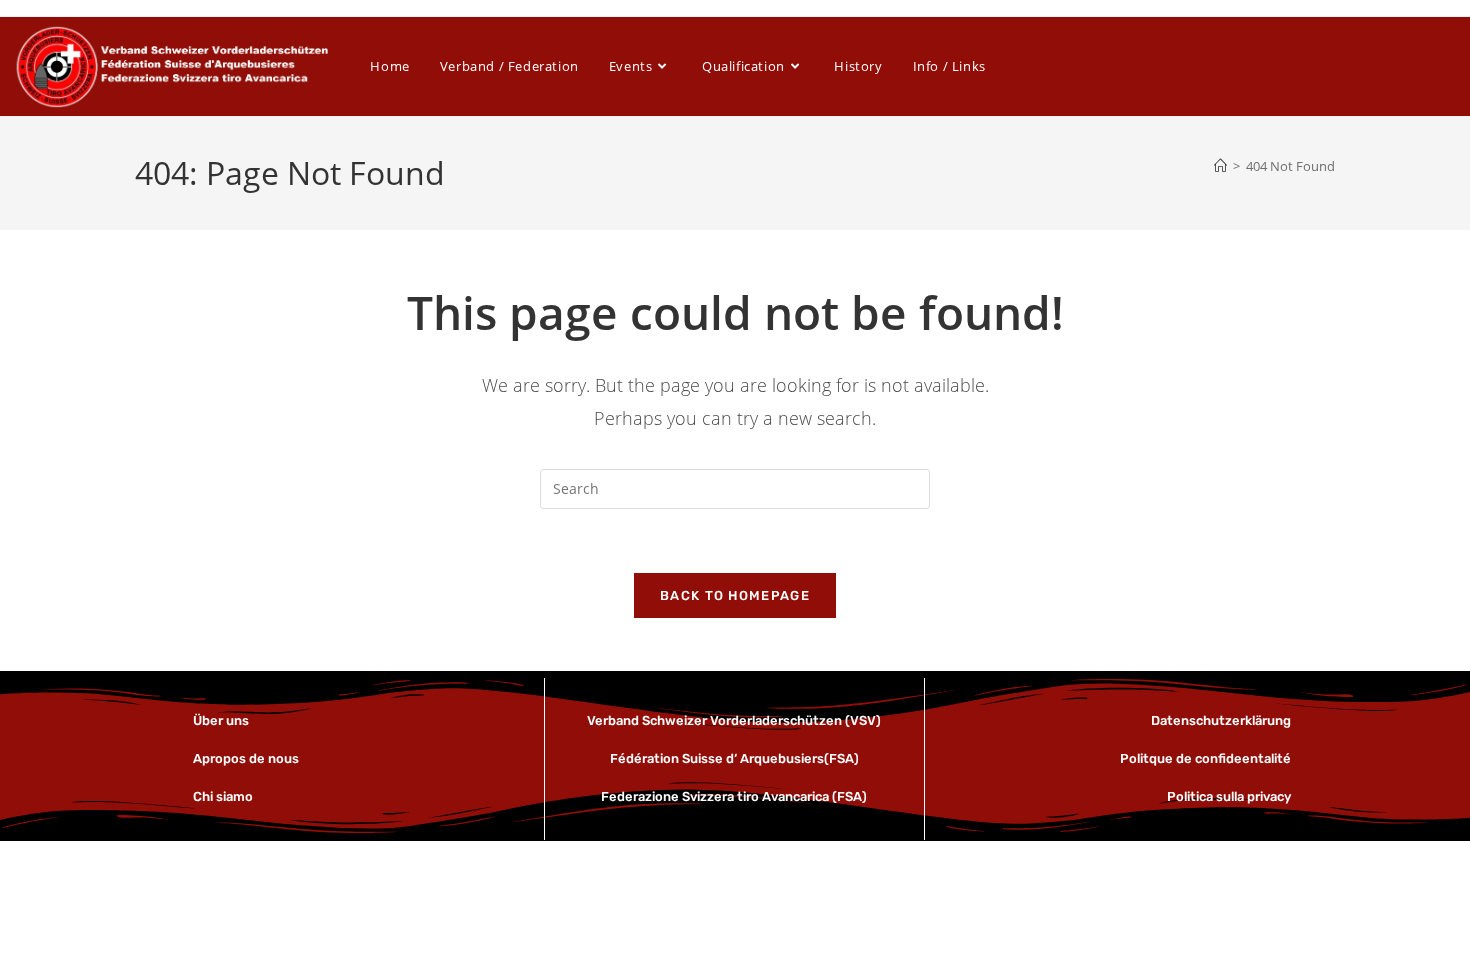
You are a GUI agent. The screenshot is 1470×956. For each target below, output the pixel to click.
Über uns (222, 720)
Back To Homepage (735, 595)
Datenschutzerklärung (1221, 720)
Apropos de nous (246, 758)
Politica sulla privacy (1229, 796)
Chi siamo (223, 796)
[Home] (1220, 166)
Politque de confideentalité (1205, 758)
